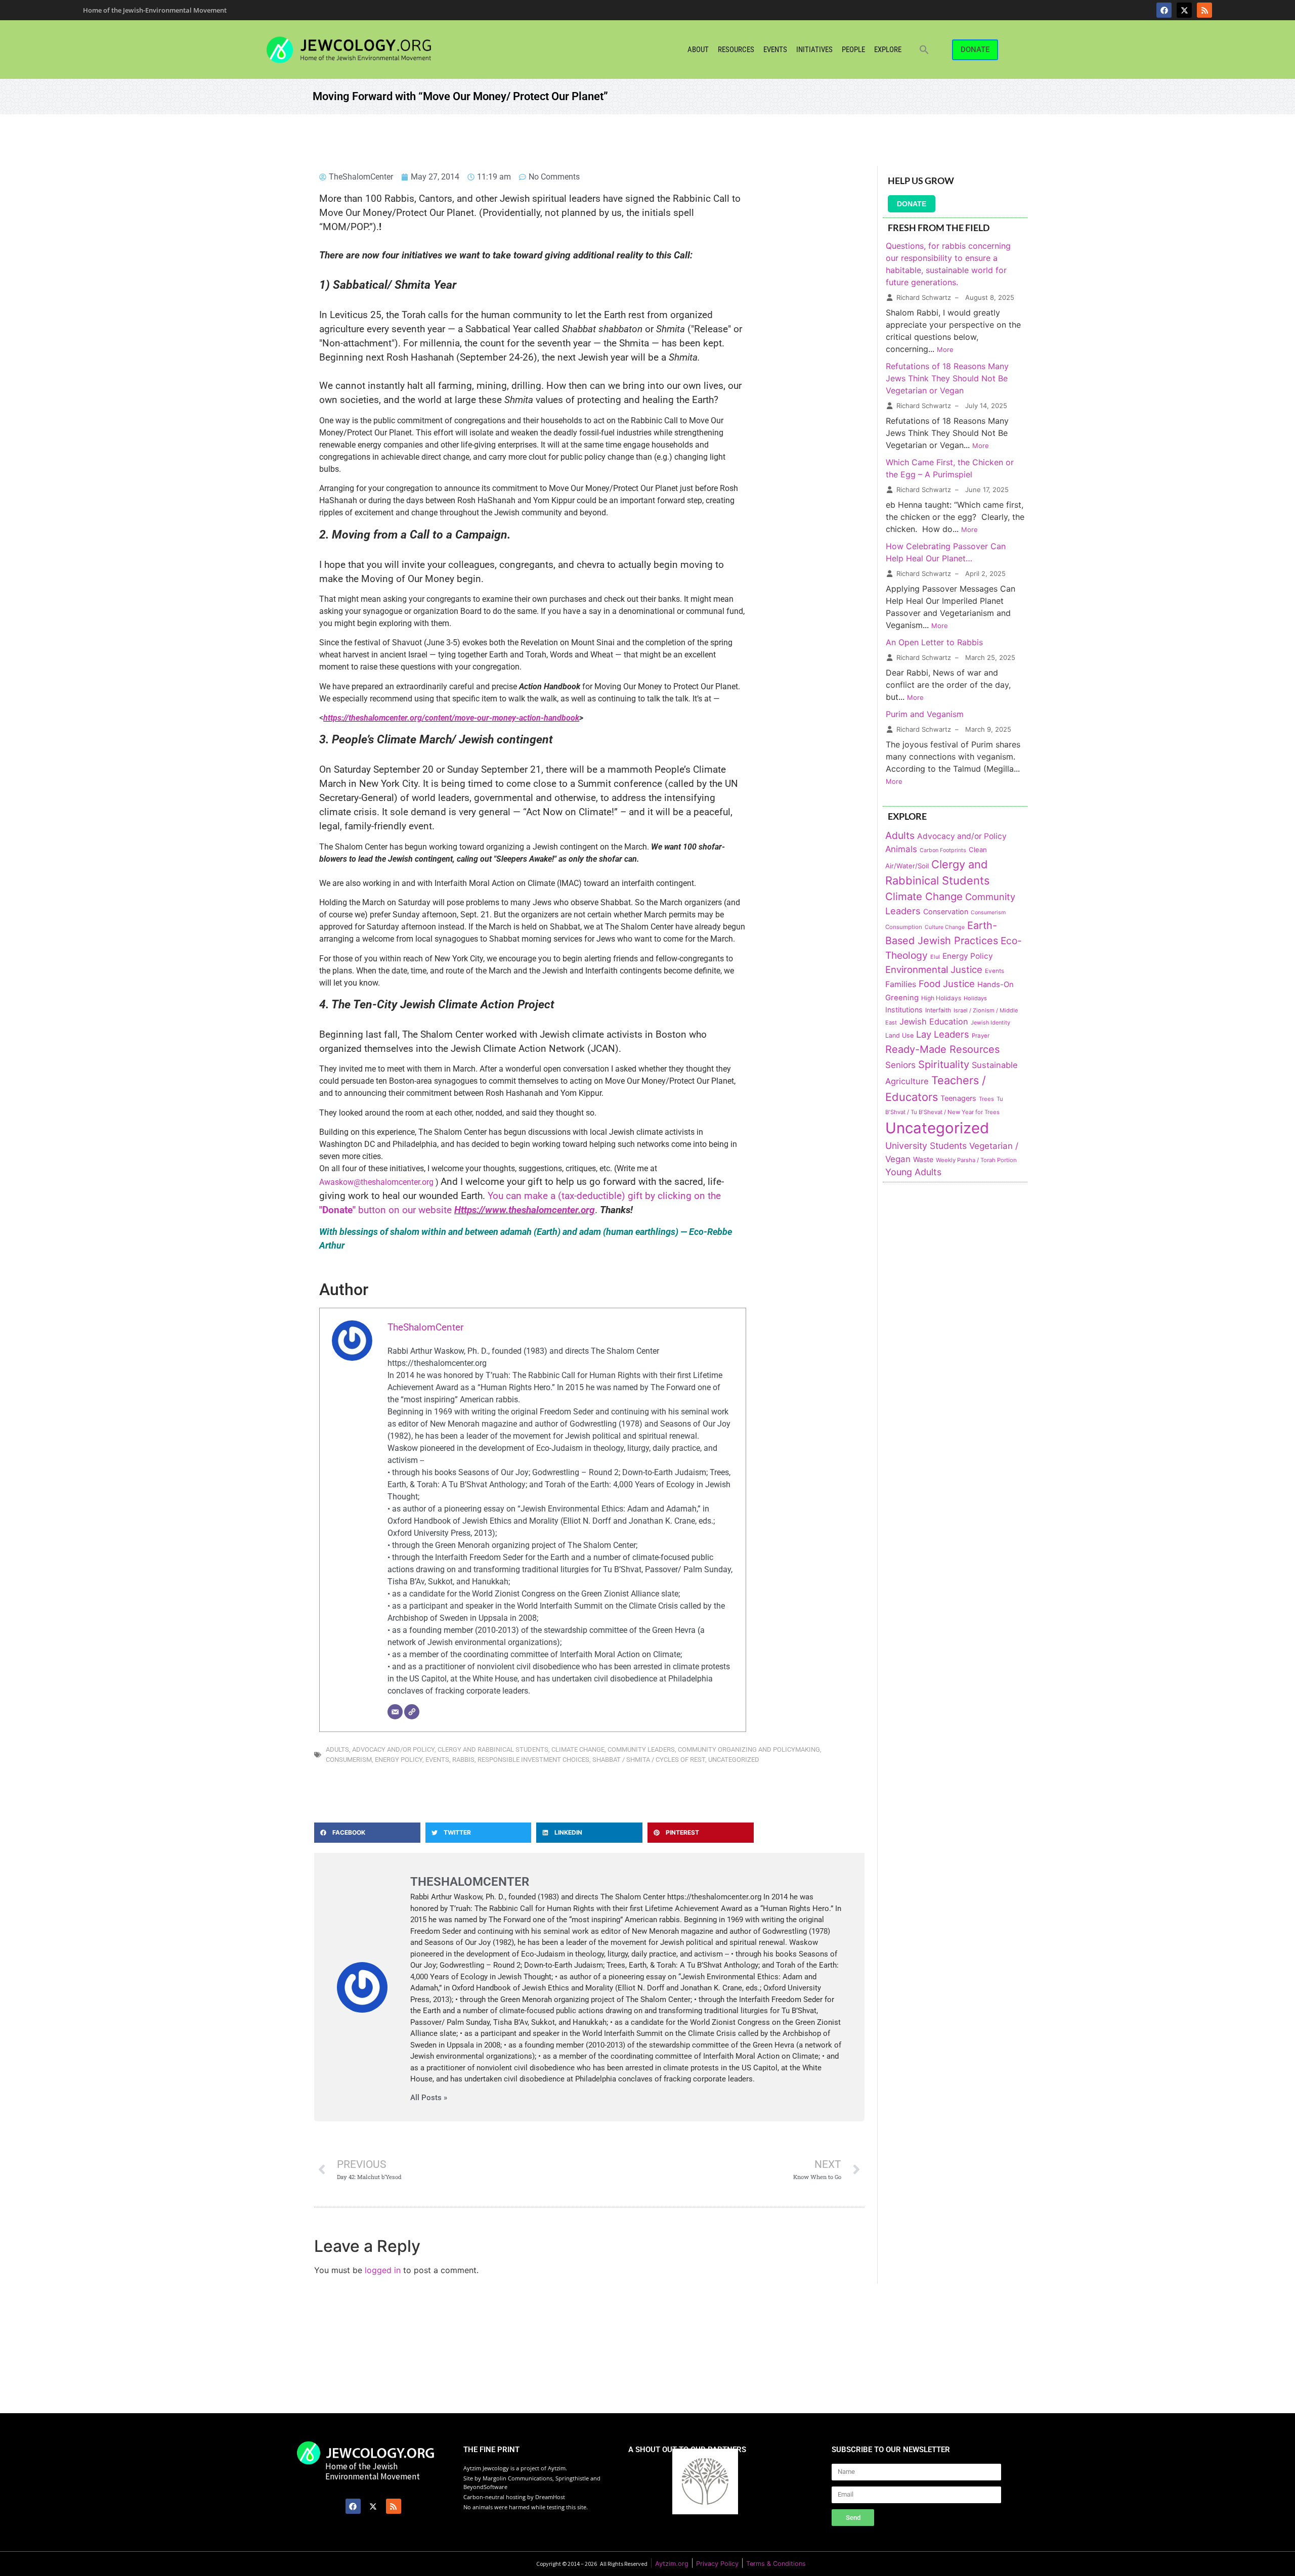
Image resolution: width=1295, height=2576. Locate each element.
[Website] (412, 1712)
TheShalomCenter (425, 1327)
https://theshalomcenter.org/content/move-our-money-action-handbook (451, 718)
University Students (926, 1146)
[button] (924, 50)
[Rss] (1204, 10)
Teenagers (958, 1098)
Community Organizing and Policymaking (749, 1749)
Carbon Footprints (943, 850)
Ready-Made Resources (942, 1049)
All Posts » (429, 2098)
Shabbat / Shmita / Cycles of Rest (649, 1760)
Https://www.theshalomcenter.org (525, 1210)
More (945, 349)
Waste (923, 1159)
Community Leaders (641, 1749)
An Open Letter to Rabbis (934, 642)
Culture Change (945, 927)
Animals (901, 849)
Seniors (900, 1065)
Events (775, 50)
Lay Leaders (943, 1034)
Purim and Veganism (925, 714)
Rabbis (463, 1760)
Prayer (981, 1036)
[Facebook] (1164, 10)
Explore (888, 50)
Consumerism (349, 1760)
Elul (935, 957)
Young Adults (913, 1172)
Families (901, 984)
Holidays (975, 998)
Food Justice (947, 984)
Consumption (904, 927)
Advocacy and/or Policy (393, 1749)
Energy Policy (399, 1760)
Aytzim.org (672, 2564)
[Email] (395, 1712)
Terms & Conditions (776, 2564)
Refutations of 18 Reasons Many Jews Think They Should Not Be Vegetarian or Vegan (947, 378)
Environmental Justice (934, 969)
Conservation (946, 912)
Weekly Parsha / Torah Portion (976, 1160)
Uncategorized (734, 1760)
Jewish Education (934, 1021)
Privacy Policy (717, 2564)
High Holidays (941, 998)
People (853, 50)
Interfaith (938, 1010)
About (698, 50)
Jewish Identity (990, 1023)
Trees (986, 1099)
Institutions (904, 1010)
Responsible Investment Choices (533, 1760)
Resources (736, 50)
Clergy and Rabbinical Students (493, 1749)
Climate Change (578, 1749)
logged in (383, 2270)
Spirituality (944, 1064)
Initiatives (814, 50)
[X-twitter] (1184, 10)
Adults (337, 1749)
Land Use (899, 1035)
